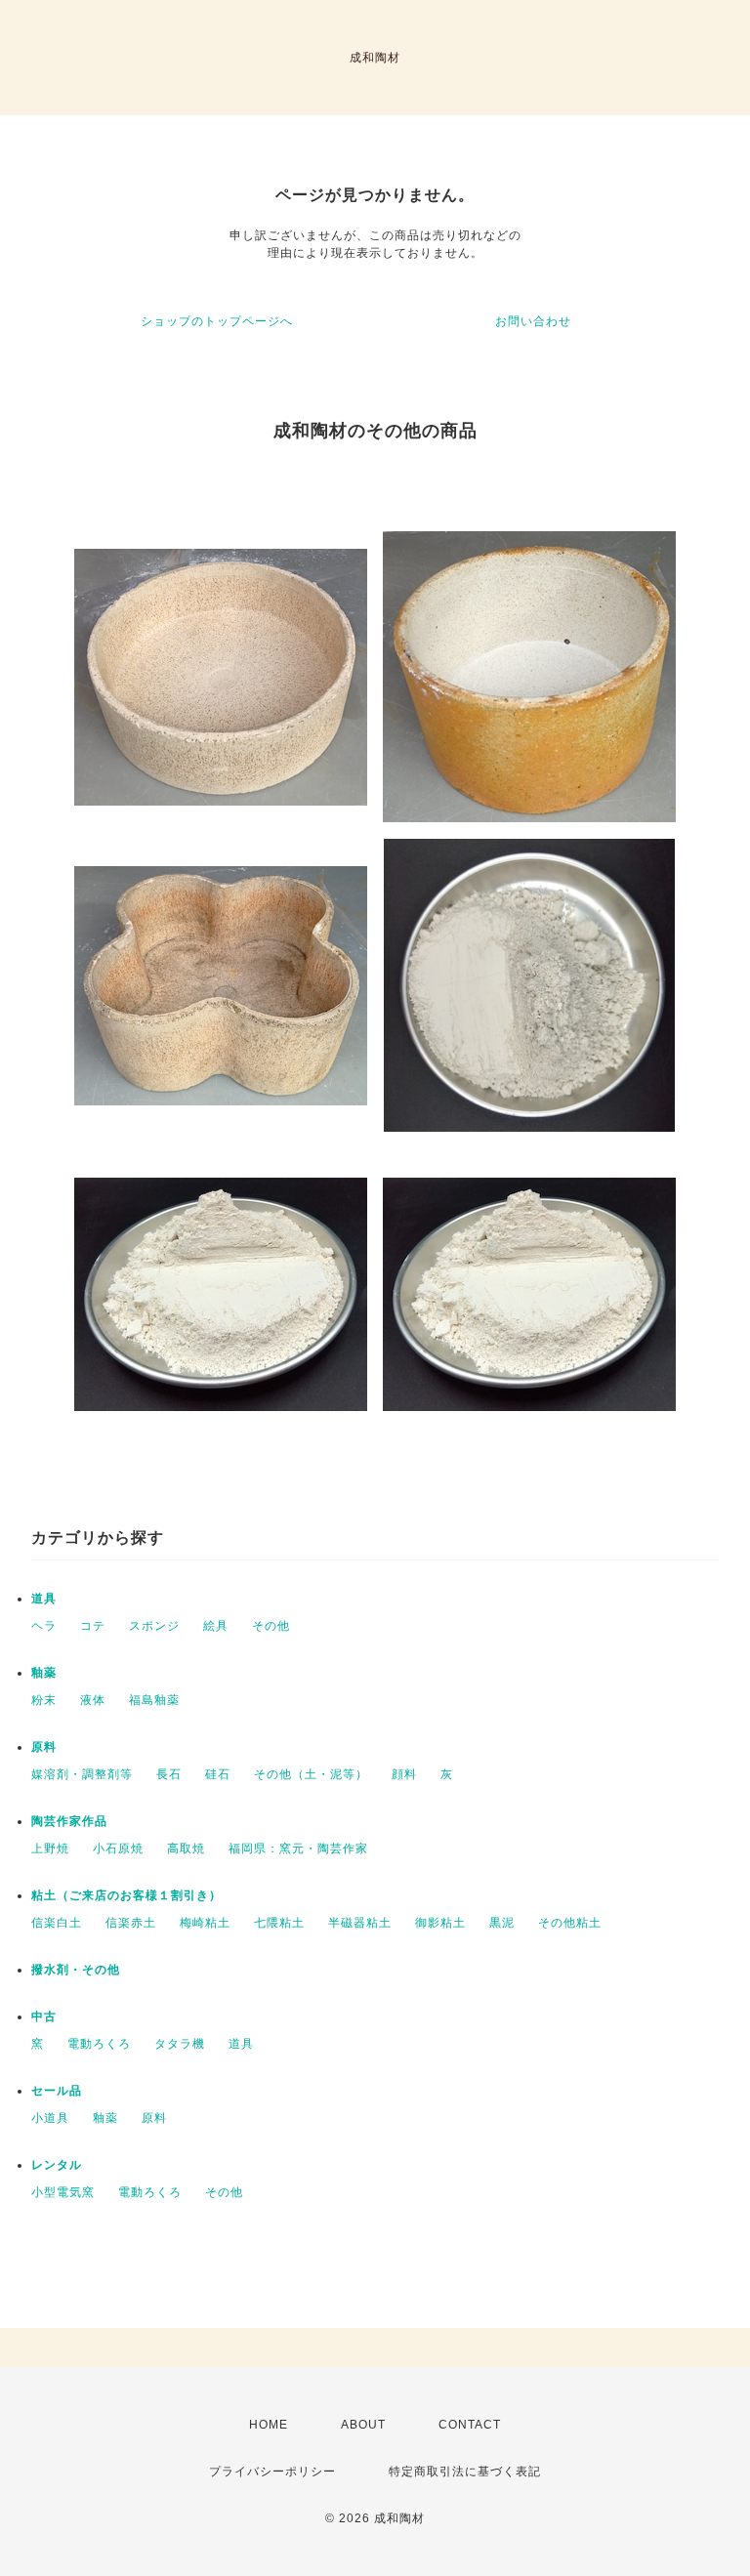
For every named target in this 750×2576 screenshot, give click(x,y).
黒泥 (502, 1923)
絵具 (216, 1626)
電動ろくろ (99, 2044)
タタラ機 (180, 2044)
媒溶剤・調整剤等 (82, 1774)
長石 (169, 1774)
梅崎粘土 (205, 1923)
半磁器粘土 (360, 1923)
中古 (44, 2016)
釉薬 (44, 1673)
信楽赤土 (131, 1923)
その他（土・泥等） (311, 1774)
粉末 (44, 1700)
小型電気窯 (63, 2192)
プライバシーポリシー (272, 2472)
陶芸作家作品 (69, 1821)
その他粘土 (570, 1923)
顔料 (404, 1774)
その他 (271, 1626)
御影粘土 (440, 1923)
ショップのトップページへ (217, 321)
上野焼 (50, 1849)
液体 (93, 1700)
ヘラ (44, 1626)
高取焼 (186, 1849)
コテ (93, 1626)
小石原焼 (118, 1849)
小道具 (50, 2118)
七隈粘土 (279, 1923)
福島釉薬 (154, 1700)
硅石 (218, 1774)
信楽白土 (57, 1923)
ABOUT (363, 2425)
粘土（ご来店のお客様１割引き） (126, 1895)
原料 (44, 1747)
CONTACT (470, 2425)
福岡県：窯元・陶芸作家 (298, 1849)
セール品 (57, 2091)
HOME (269, 2425)
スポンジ (154, 1626)
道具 (44, 1599)
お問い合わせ (533, 321)
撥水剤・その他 (76, 1970)
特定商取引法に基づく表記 (465, 2472)
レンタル (57, 2165)
